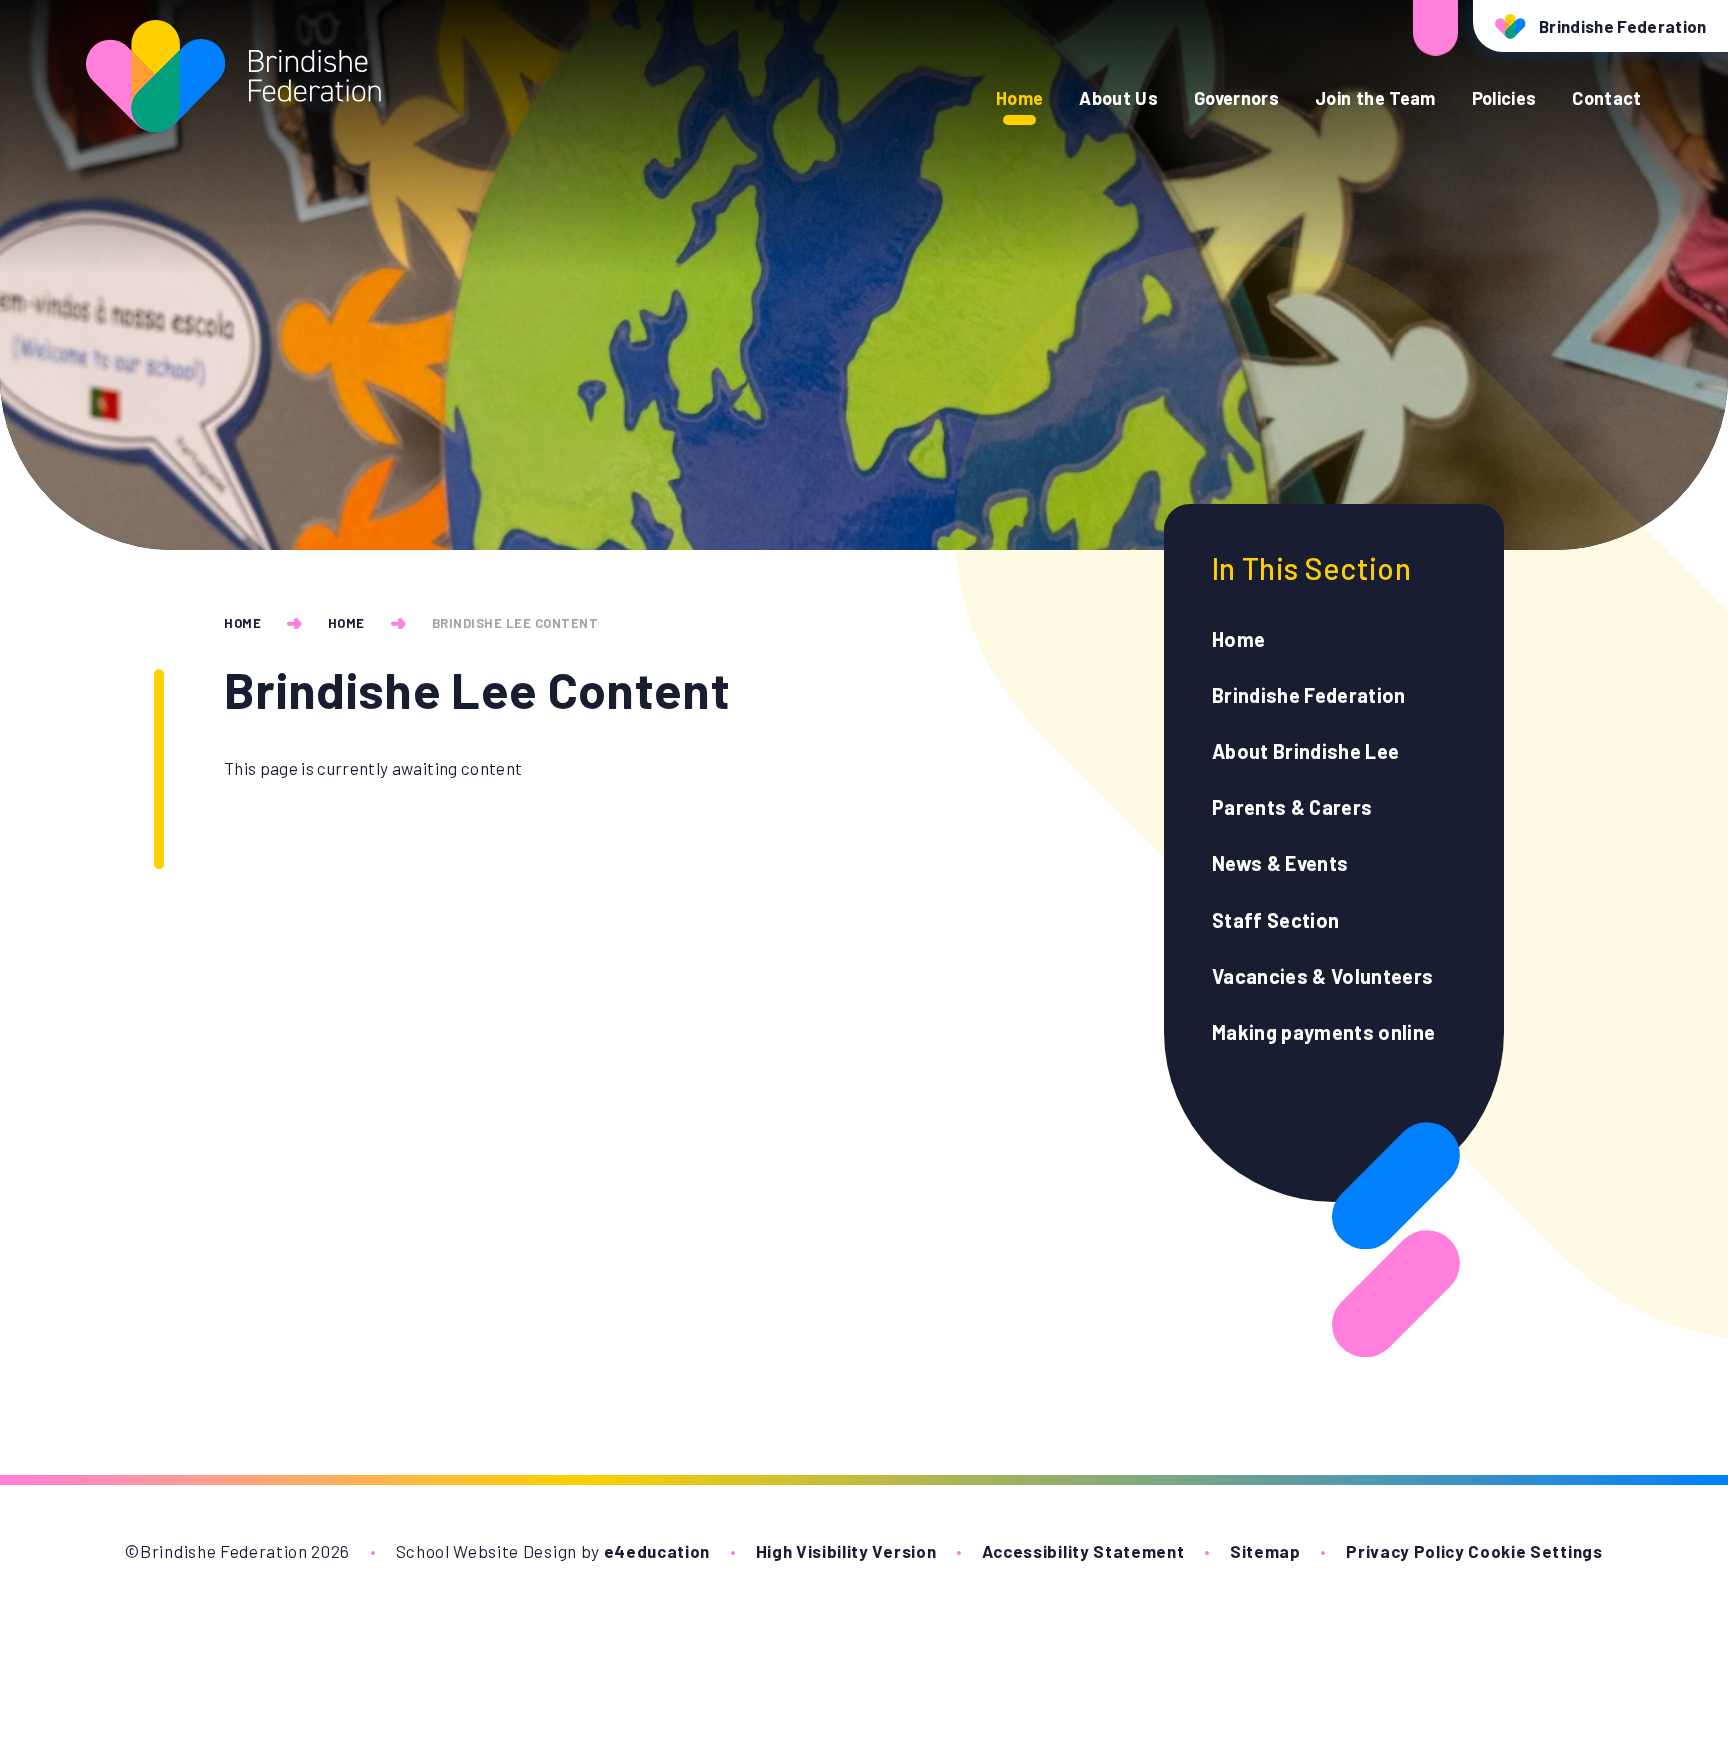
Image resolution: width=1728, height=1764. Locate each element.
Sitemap (1265, 1551)
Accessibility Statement (1083, 1551)
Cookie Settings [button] (1535, 1551)
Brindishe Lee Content (515, 623)
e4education (657, 1551)
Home (242, 623)
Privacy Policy (1405, 1551)
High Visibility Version (846, 1551)
